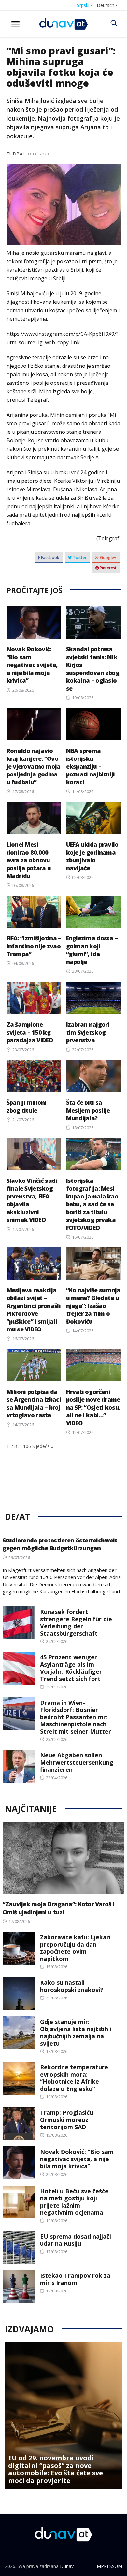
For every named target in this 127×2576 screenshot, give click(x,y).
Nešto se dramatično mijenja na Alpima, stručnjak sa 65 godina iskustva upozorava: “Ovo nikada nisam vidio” (57, 2469)
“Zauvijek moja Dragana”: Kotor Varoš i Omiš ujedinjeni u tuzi (59, 1908)
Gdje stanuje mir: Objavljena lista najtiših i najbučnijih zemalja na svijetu (76, 2032)
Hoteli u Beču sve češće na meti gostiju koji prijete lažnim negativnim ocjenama (74, 2202)
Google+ (108, 557)
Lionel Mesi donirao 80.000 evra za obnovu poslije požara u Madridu (29, 860)
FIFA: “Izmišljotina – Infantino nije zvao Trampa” (34, 946)
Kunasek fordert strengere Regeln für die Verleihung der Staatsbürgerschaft (76, 1622)
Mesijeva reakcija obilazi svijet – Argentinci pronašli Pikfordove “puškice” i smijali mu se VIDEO (34, 1310)
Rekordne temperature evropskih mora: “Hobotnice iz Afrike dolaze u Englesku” (74, 2078)
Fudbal (16, 154)
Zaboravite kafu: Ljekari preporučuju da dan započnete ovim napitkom (75, 1948)
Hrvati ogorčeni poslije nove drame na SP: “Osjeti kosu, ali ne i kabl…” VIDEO (93, 1407)
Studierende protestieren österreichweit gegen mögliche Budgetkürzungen (60, 1544)
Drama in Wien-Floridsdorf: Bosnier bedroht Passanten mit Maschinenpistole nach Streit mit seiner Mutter (76, 1717)
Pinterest (108, 568)
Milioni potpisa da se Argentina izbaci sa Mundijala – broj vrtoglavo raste (34, 1403)
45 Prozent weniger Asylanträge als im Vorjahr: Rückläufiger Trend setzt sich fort (71, 1668)
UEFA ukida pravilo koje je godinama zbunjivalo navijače (92, 856)
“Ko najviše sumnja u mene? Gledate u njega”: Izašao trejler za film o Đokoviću (93, 1306)
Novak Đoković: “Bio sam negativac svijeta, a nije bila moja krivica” (32, 665)
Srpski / (85, 5)
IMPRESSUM (109, 2566)
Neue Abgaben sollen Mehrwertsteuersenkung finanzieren (77, 1762)
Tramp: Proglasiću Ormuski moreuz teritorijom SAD (67, 2120)
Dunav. (67, 2566)
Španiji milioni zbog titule (27, 1106)
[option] (63, 2416)
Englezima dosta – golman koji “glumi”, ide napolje (92, 950)
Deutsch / (107, 5)
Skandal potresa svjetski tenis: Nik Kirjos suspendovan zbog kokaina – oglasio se (93, 669)
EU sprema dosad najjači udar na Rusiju (76, 2240)
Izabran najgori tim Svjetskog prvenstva (88, 1032)
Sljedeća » (43, 1446)
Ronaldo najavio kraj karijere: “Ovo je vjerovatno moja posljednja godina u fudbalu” (34, 766)
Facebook (50, 557)
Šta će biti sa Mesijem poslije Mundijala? (88, 1110)
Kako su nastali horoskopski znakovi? (72, 1986)
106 (27, 1446)
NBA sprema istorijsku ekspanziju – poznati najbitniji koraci (91, 766)
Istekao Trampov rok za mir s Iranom (75, 2279)
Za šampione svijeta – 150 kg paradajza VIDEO (30, 1032)
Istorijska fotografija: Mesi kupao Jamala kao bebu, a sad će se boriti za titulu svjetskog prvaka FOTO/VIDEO (92, 1204)
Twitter (79, 557)
